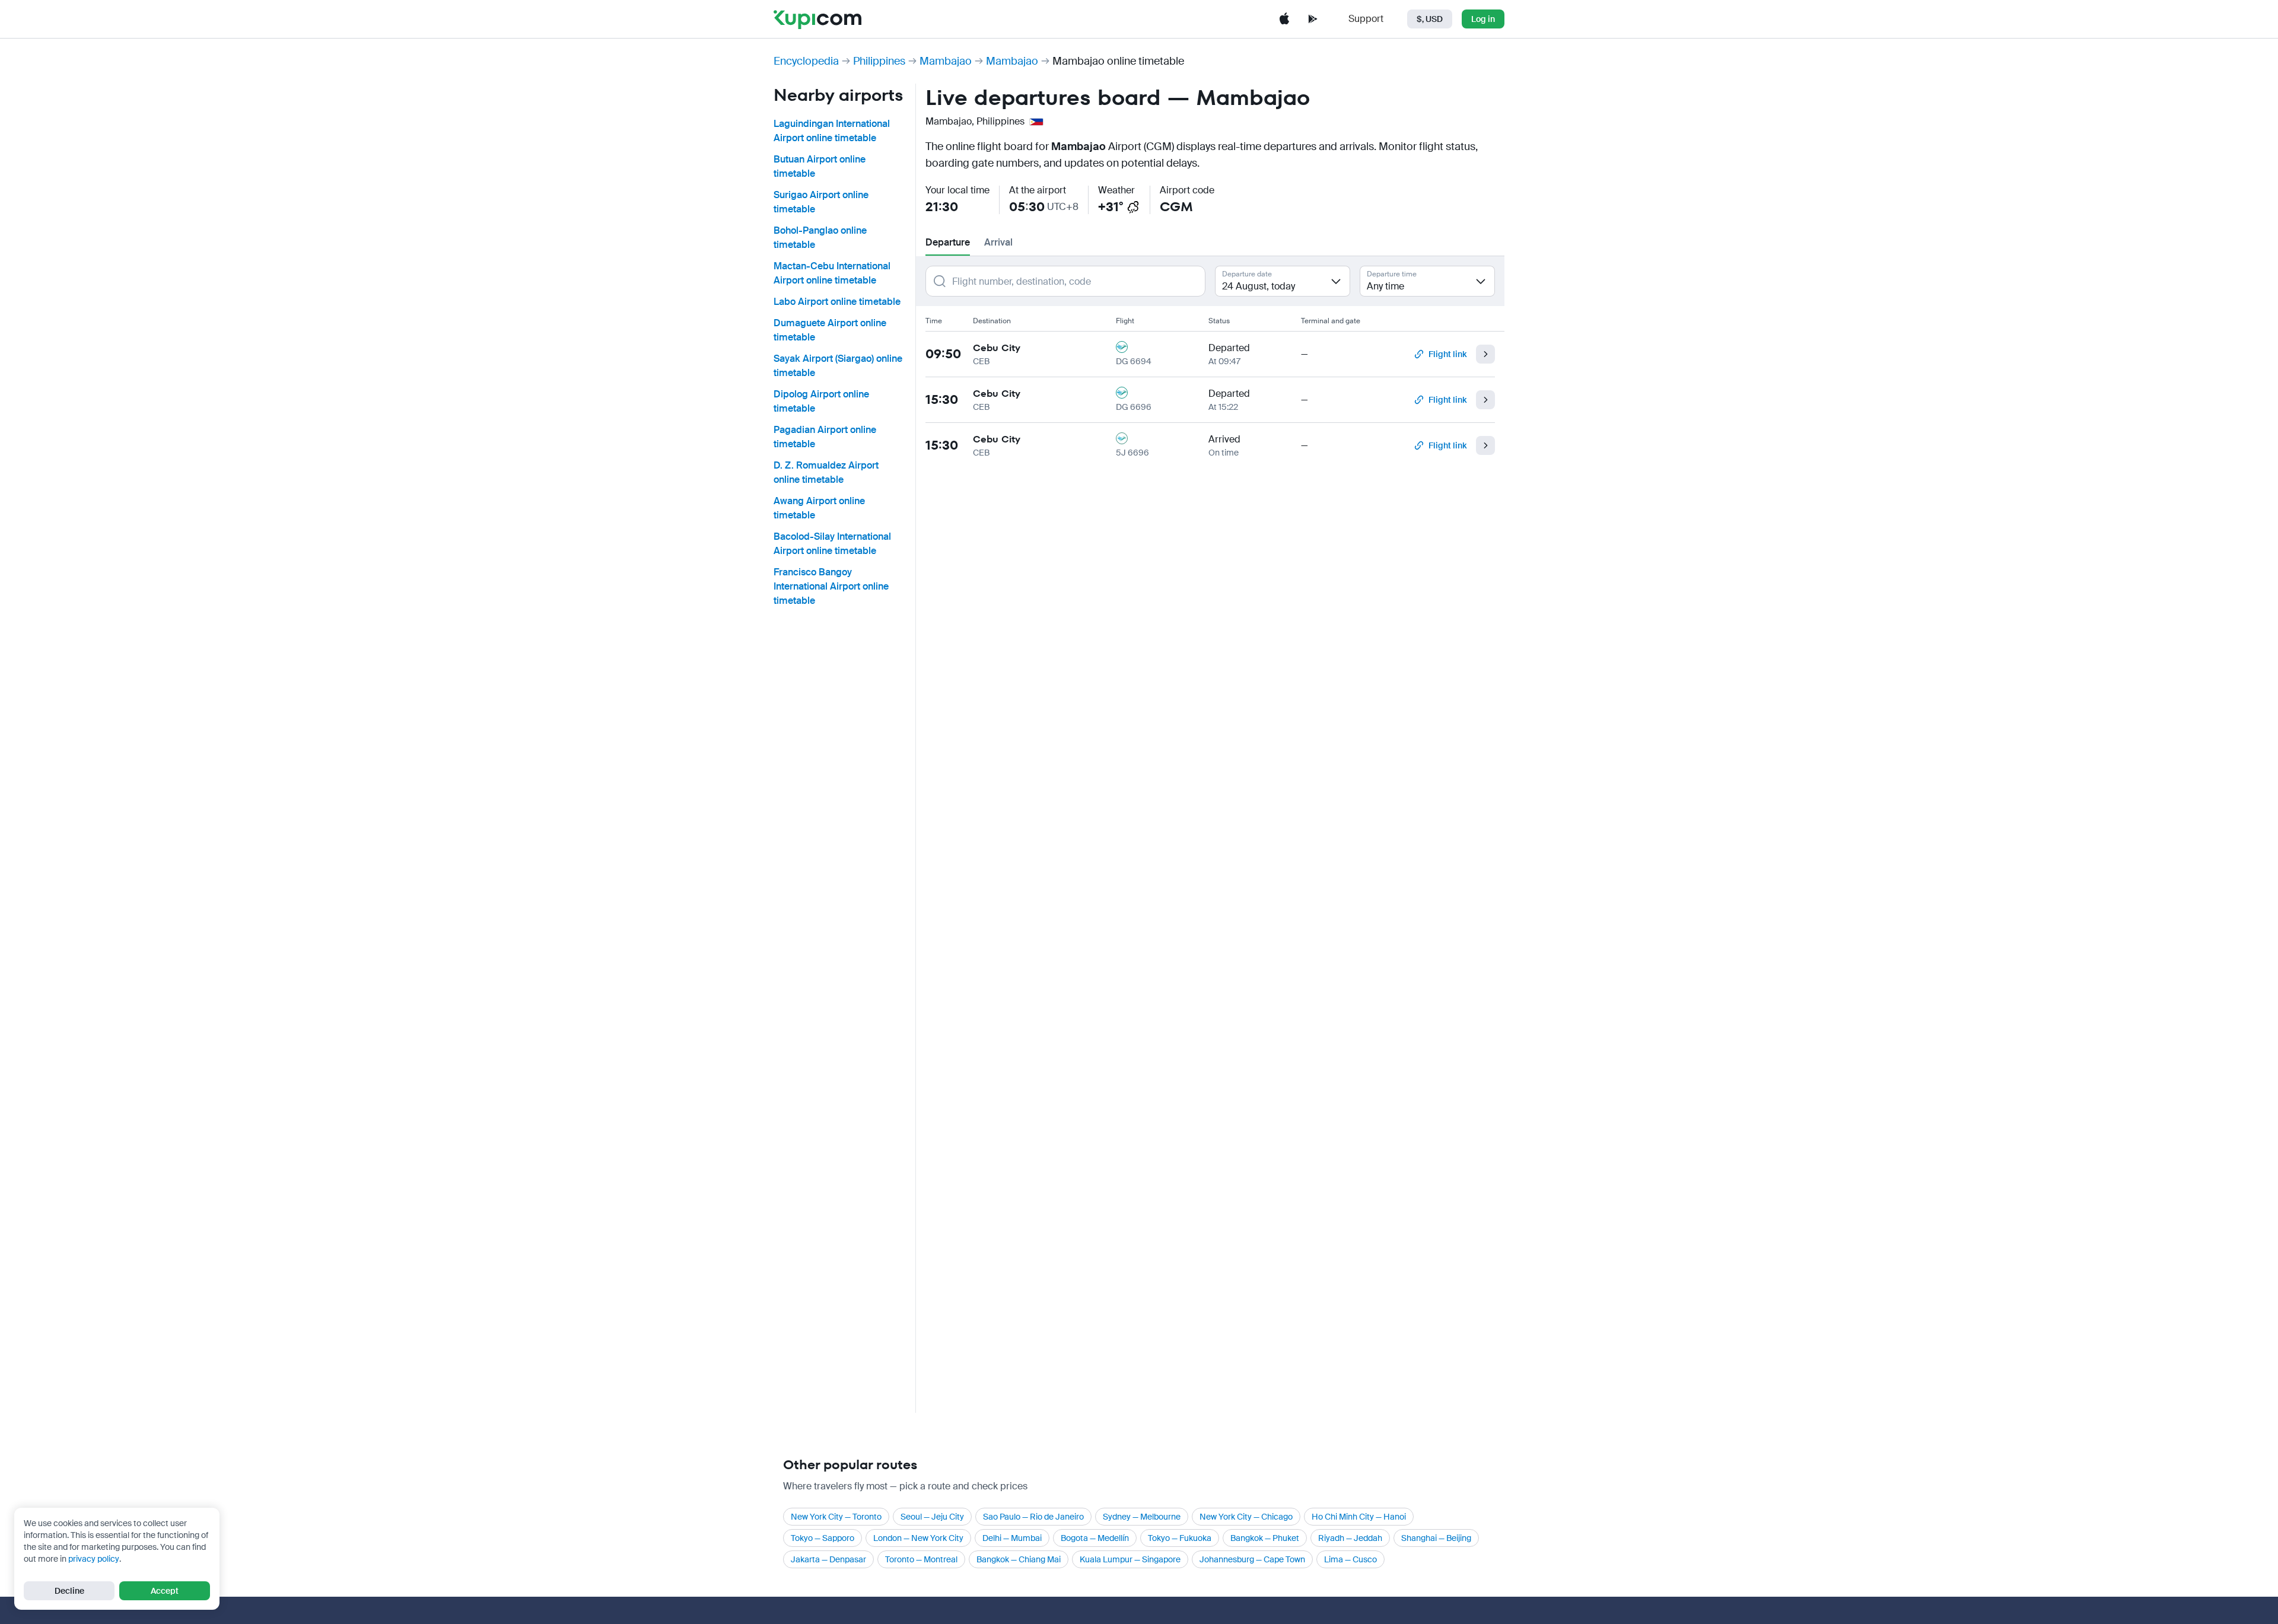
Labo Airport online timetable (837, 302)
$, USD (1430, 19)
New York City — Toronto (836, 1517)
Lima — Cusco (1350, 1559)
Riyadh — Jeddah (1350, 1538)
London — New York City (918, 1538)
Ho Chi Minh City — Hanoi (1359, 1517)
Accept (165, 1591)
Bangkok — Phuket (1265, 1538)
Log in (1483, 19)
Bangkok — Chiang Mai (1019, 1559)
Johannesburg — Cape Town (1252, 1559)
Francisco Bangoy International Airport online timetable (831, 586)
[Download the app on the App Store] (1284, 19)
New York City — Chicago (1246, 1517)
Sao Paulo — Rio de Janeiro (1033, 1517)
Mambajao (946, 61)
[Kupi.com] (817, 19)
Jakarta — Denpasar (828, 1559)
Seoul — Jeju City (932, 1517)
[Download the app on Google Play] (1313, 19)
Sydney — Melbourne (1142, 1517)
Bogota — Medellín (1095, 1538)
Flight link (1447, 354)
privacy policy (94, 1559)
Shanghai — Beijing (1436, 1538)
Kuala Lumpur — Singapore (1130, 1559)
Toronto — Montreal (921, 1559)
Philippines (879, 61)
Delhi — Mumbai (1012, 1538)
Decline (69, 1591)
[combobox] (1283, 281)
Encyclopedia (806, 61)
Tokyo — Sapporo (823, 1538)
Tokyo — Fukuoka (1180, 1538)
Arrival (998, 242)
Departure (948, 242)
